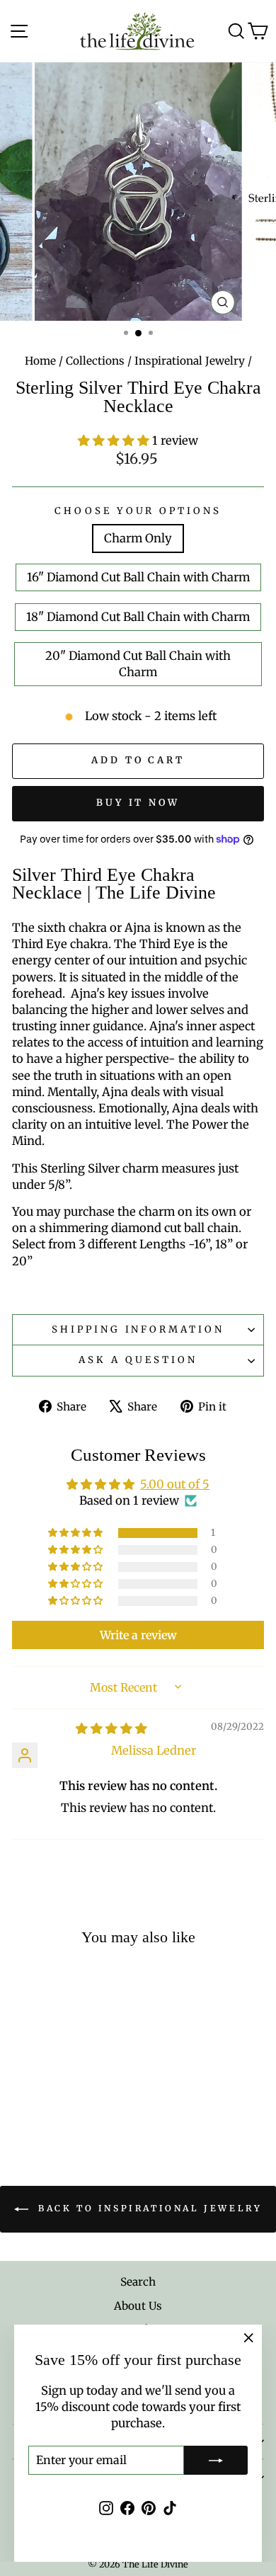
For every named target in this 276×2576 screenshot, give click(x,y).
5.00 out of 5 (175, 1484)
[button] (115, 441)
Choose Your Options (138, 511)
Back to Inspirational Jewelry (148, 2209)
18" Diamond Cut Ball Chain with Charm (138, 617)
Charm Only (138, 538)
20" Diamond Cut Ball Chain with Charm (138, 664)
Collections (95, 361)
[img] (111, 1729)
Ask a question (138, 1360)
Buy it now (138, 803)
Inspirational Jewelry (190, 361)
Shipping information (138, 1329)
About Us (138, 2306)
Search (138, 2282)
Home (40, 361)
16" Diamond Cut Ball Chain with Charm (138, 577)
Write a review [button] (138, 1635)
